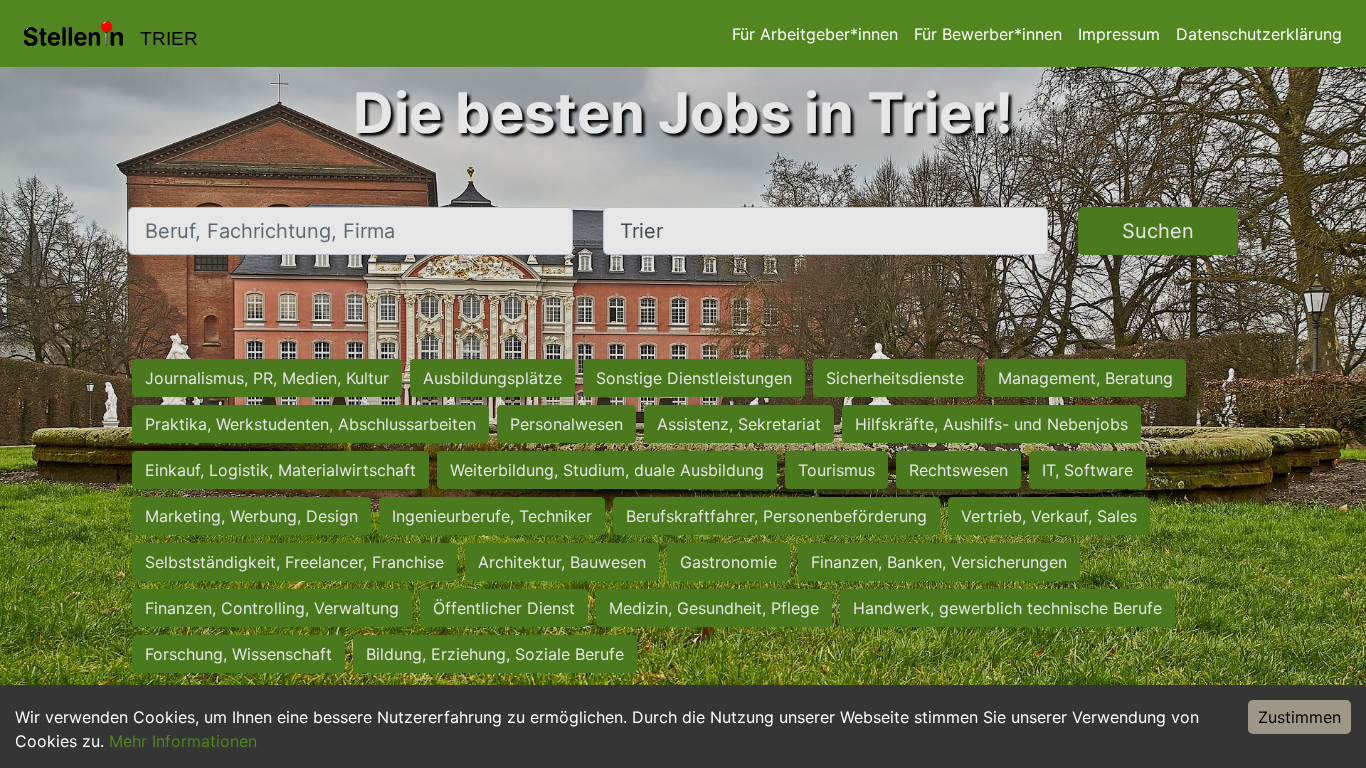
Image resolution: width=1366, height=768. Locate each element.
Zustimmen (1299, 717)
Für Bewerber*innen (988, 34)
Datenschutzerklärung (1259, 34)
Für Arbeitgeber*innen (815, 34)
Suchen (1158, 231)
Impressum (1119, 34)
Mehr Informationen (183, 741)
